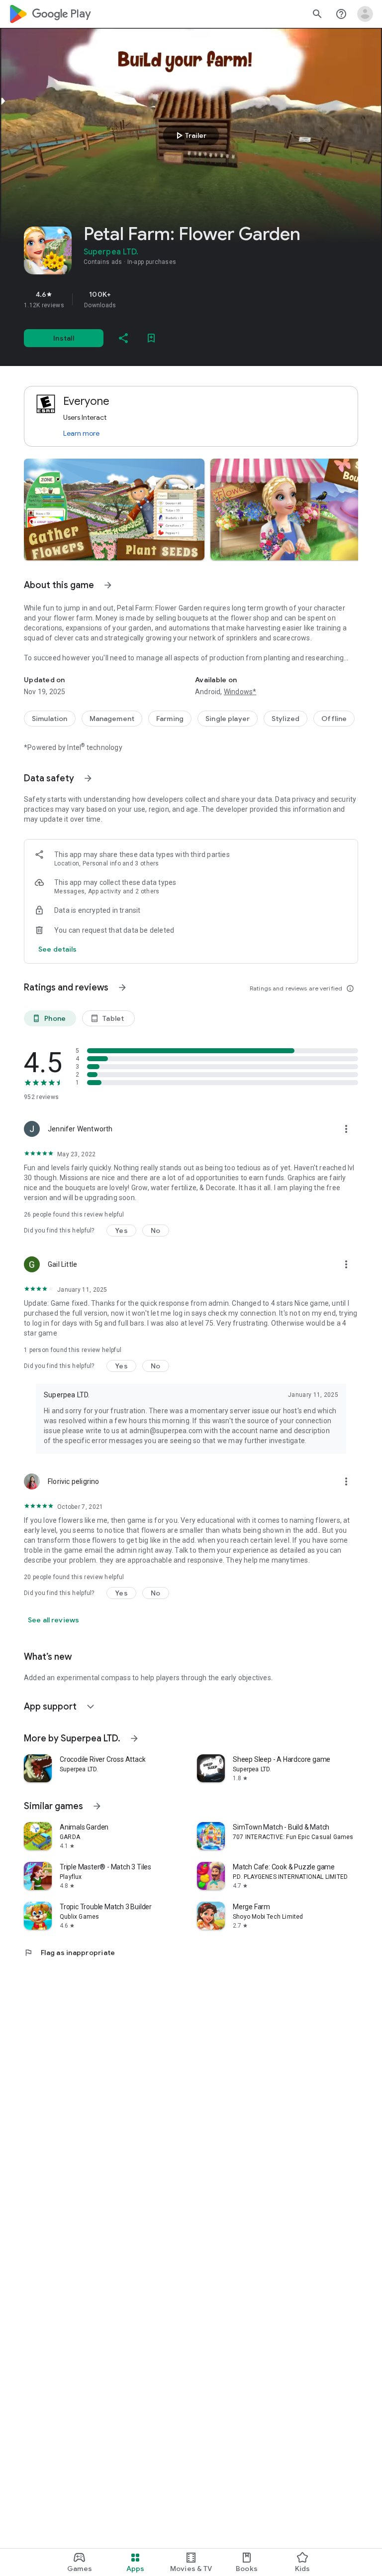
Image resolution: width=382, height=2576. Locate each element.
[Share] (123, 338)
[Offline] (334, 719)
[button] (114, 509)
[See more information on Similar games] (97, 1806)
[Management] (112, 719)
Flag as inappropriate (69, 1953)
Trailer (190, 135)
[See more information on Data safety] (88, 778)
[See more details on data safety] (58, 949)
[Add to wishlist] (151, 338)
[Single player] (228, 719)
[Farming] (170, 719)
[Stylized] (286, 719)
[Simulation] (50, 719)
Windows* (240, 692)
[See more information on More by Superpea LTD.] (134, 1738)
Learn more (81, 433)
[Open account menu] (365, 14)
